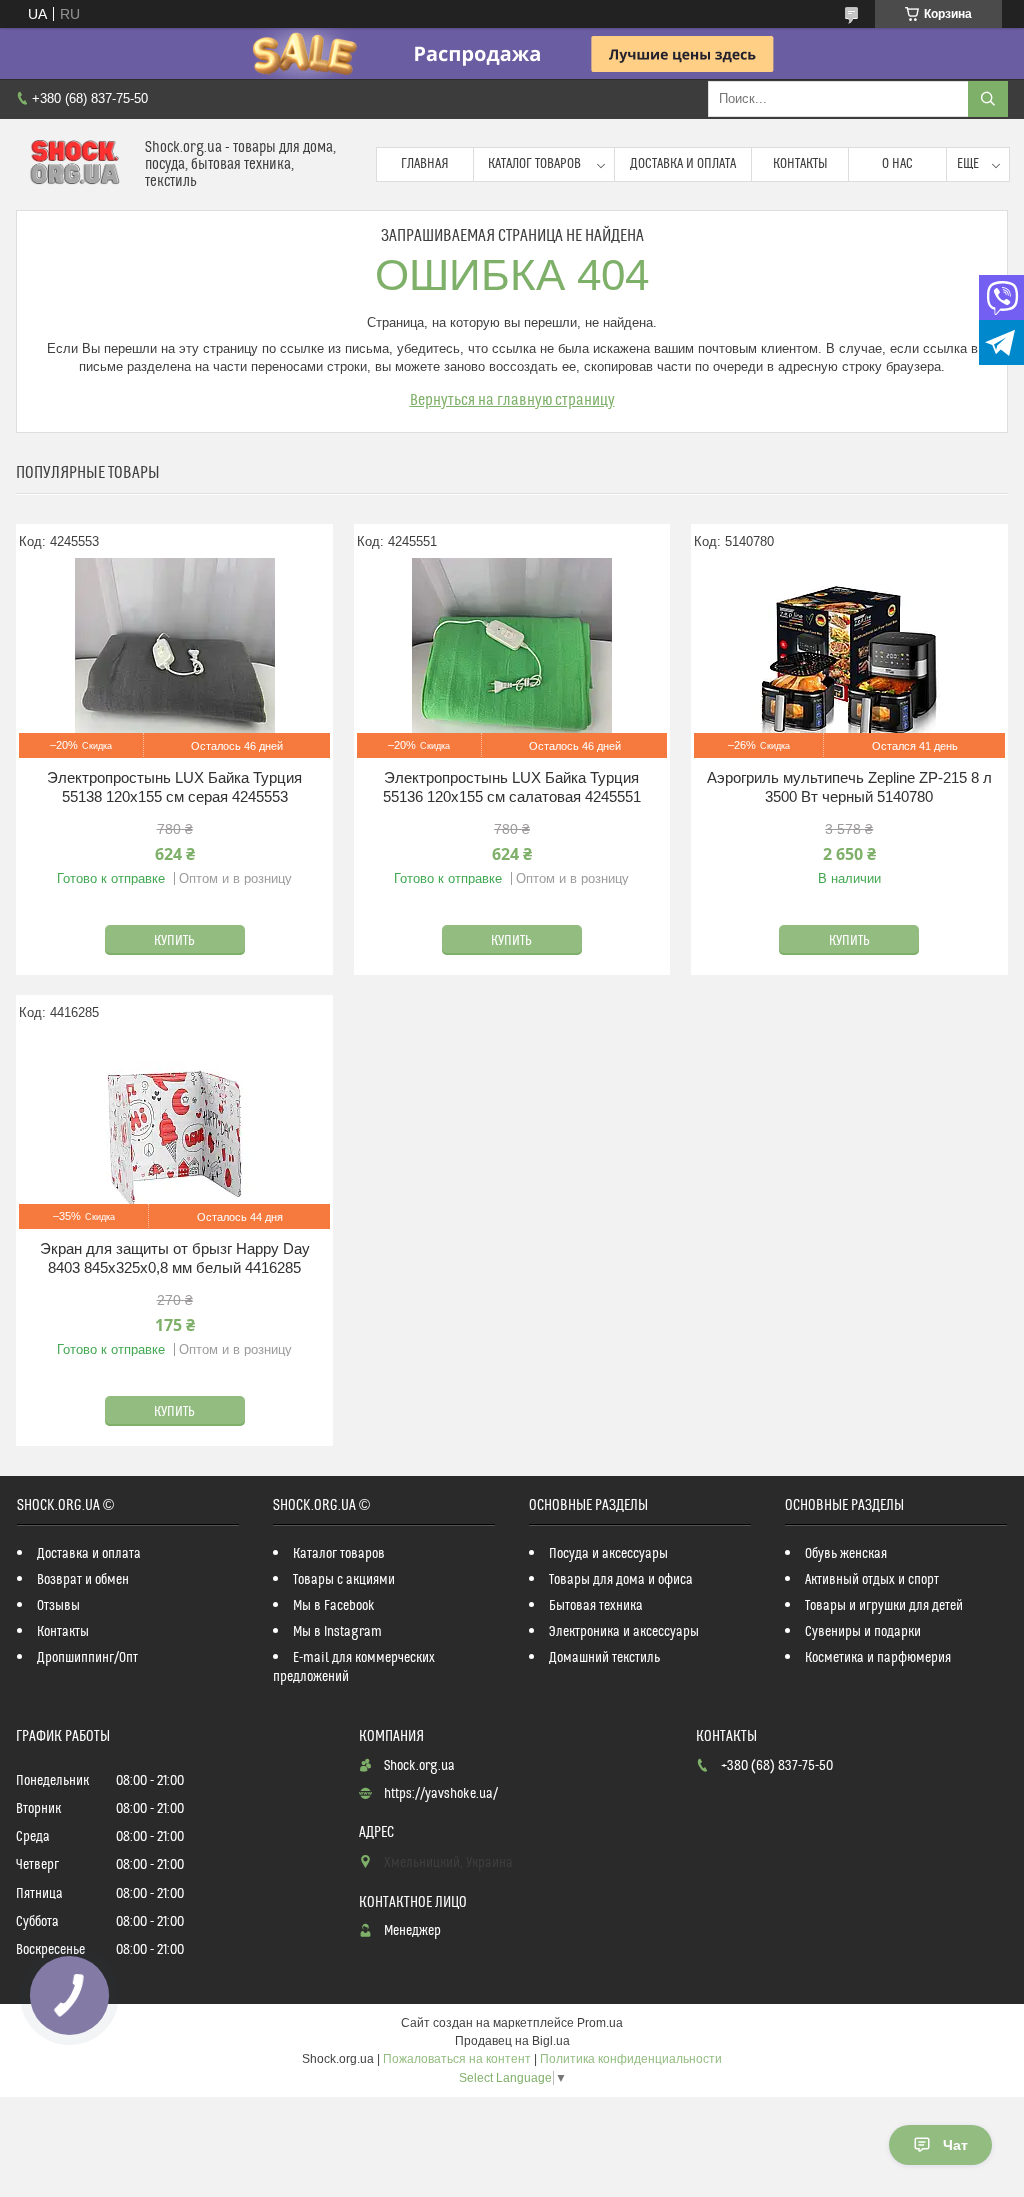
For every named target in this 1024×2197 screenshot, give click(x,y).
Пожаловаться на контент (457, 2059)
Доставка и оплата (683, 164)
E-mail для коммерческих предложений (354, 1667)
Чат (955, 2145)
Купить (174, 941)
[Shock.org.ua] (73, 164)
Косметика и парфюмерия (878, 1658)
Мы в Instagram (337, 1632)
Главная (425, 164)
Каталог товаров (534, 164)
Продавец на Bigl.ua (512, 2041)
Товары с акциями (344, 1580)
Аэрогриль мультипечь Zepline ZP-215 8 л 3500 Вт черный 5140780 (849, 787)
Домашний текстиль (604, 1658)
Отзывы (58, 1606)
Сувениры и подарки (863, 1632)
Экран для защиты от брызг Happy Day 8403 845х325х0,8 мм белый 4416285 (175, 1258)
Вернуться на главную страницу (512, 400)
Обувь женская (846, 1554)
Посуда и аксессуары (608, 1554)
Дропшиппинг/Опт (87, 1658)
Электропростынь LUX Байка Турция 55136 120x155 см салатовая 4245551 (512, 787)
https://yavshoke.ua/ (441, 1794)
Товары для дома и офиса (621, 1580)
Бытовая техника (596, 1606)
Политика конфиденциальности (631, 2059)
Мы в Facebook (334, 1606)
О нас (897, 164)
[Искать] (988, 99)
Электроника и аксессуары (624, 1632)
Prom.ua (600, 2023)
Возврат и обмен (83, 1580)
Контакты (800, 164)
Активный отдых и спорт (872, 1580)
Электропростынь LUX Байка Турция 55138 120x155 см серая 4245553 (174, 787)
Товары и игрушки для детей (884, 1606)
